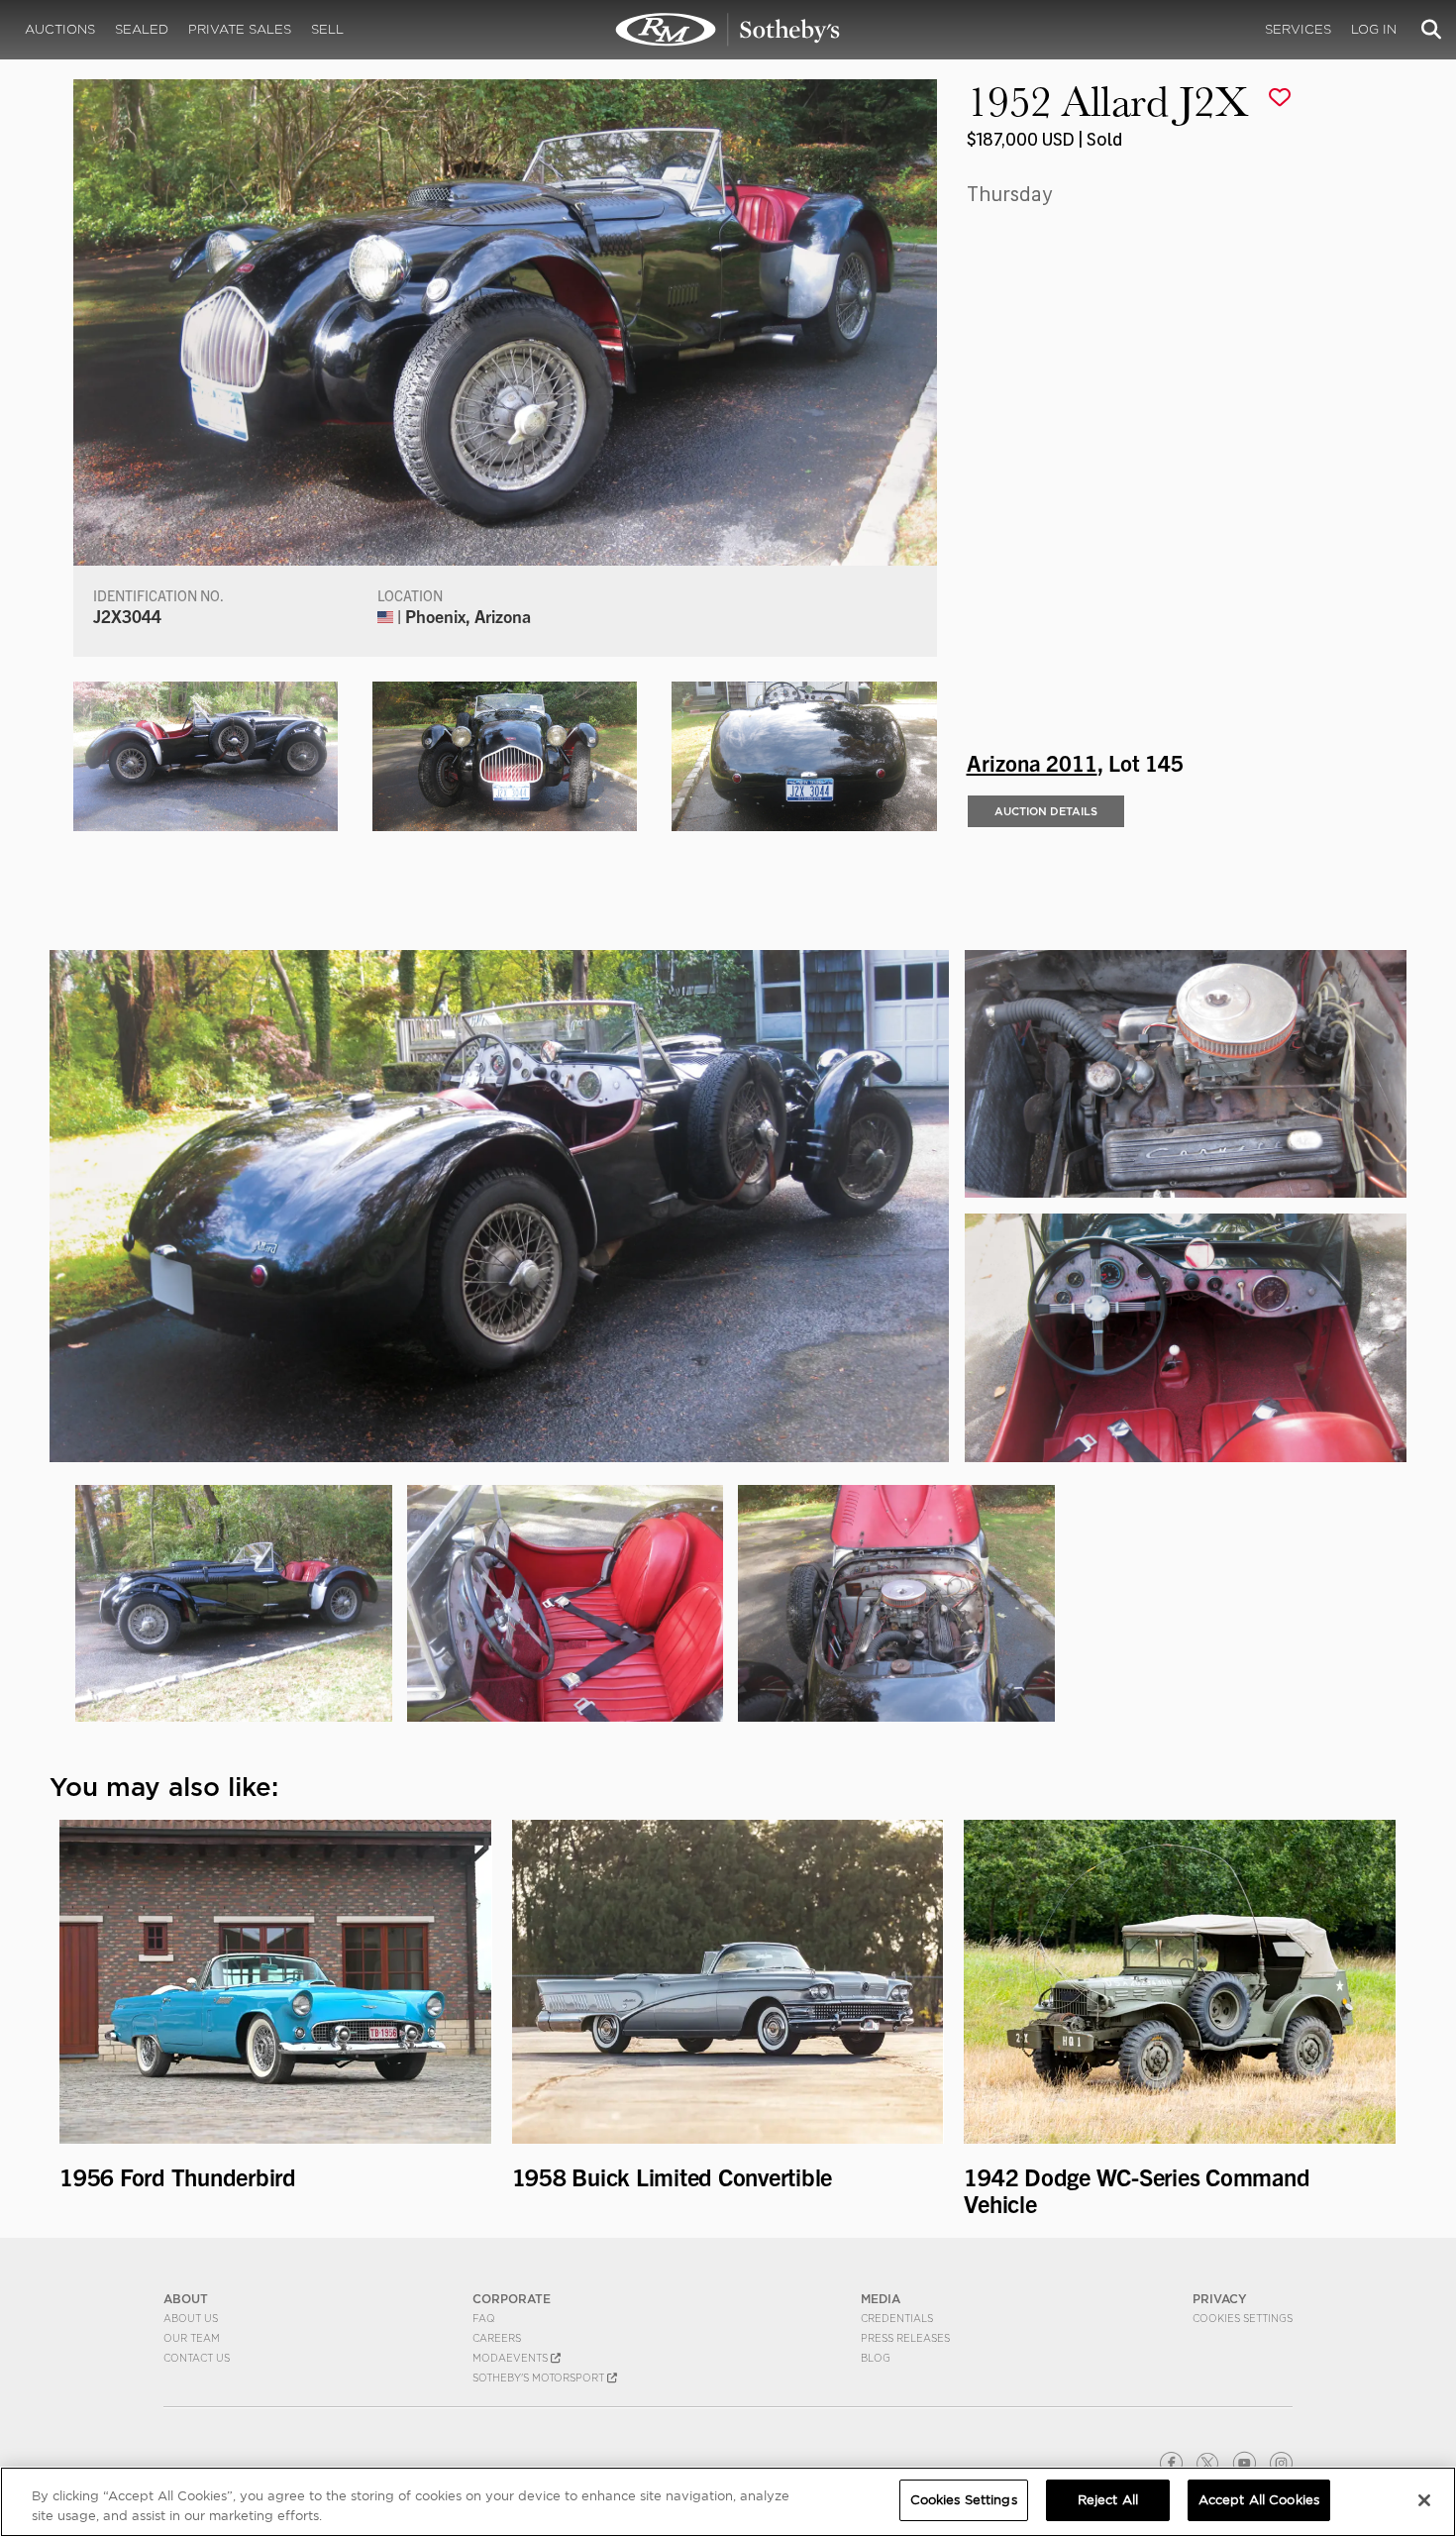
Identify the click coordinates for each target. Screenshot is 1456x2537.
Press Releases (905, 2338)
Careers (497, 2338)
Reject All (1108, 2500)
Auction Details (1046, 811)
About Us (191, 2318)
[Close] (1424, 2500)
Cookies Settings (1243, 2318)
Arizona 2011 (1032, 762)
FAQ (484, 2318)
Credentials (897, 2318)
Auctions (60, 29)
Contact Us (197, 2358)
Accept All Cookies (1259, 2500)
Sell (327, 29)
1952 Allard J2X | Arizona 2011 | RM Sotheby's (728, 30)
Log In (1374, 29)
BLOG (876, 2358)
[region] (728, 2502)
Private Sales (240, 29)
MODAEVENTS (512, 2358)
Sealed (142, 29)
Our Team (192, 2338)
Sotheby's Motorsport (540, 2378)
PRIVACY (1220, 2299)
